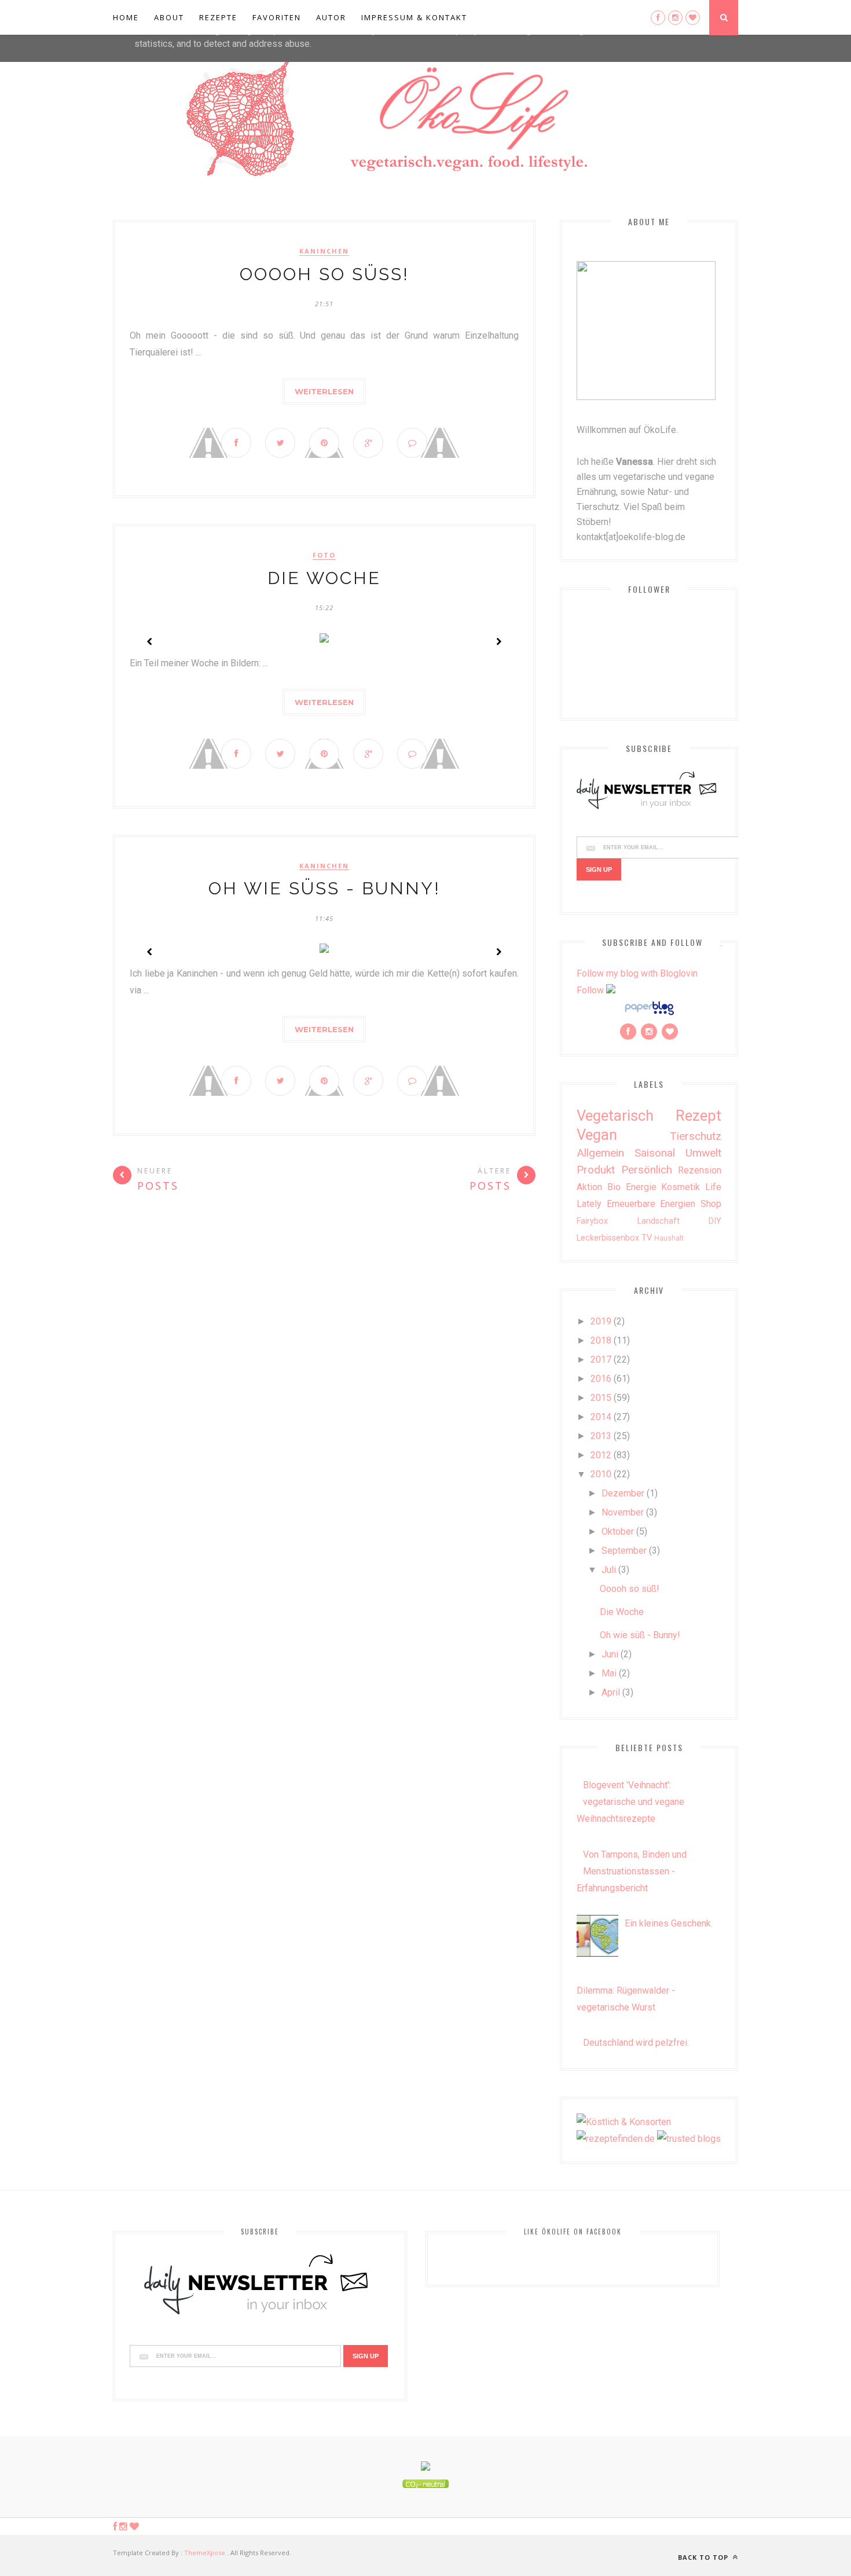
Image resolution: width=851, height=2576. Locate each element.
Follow (590, 990)
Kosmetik (681, 1187)
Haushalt (669, 1238)
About (169, 17)
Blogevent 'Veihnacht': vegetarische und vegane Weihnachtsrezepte (630, 1802)
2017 (601, 1359)
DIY (715, 1221)
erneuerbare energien (651, 1204)
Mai (609, 1673)
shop (711, 1204)
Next (498, 641)
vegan (597, 1135)
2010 (601, 1474)
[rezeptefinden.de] (616, 2139)
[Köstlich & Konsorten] (624, 2122)
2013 (601, 1436)
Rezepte (218, 17)
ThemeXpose (205, 2553)
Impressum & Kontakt (414, 17)
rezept (698, 1115)
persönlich (647, 1170)
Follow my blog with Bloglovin (637, 973)
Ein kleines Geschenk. (669, 1923)
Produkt (596, 1170)
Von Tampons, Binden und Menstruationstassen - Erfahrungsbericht (632, 1871)
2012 (601, 1455)
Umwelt (703, 1153)
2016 (601, 1379)
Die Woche (324, 578)
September (624, 1551)
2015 (601, 1398)
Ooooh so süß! (324, 274)
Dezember (623, 1493)
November (623, 1512)
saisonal (655, 1153)
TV (647, 1238)
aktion (589, 1187)
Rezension (700, 1170)
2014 (601, 1417)
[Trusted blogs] (689, 2139)
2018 (601, 1340)
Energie (641, 1187)
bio (614, 1187)
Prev (150, 641)
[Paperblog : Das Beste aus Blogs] (649, 1014)
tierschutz (696, 1136)
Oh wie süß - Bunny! (324, 888)
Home (126, 17)
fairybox (592, 1221)
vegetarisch (615, 1115)
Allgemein (600, 1153)
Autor (331, 17)
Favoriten (277, 17)
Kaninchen (324, 251)
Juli (609, 1570)
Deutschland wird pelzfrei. (636, 2043)
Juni (610, 1654)
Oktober (618, 1531)
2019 (601, 1321)
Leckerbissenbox (608, 1238)
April (611, 1692)
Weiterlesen (324, 391)
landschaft (659, 1221)
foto (324, 555)
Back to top (704, 2557)
